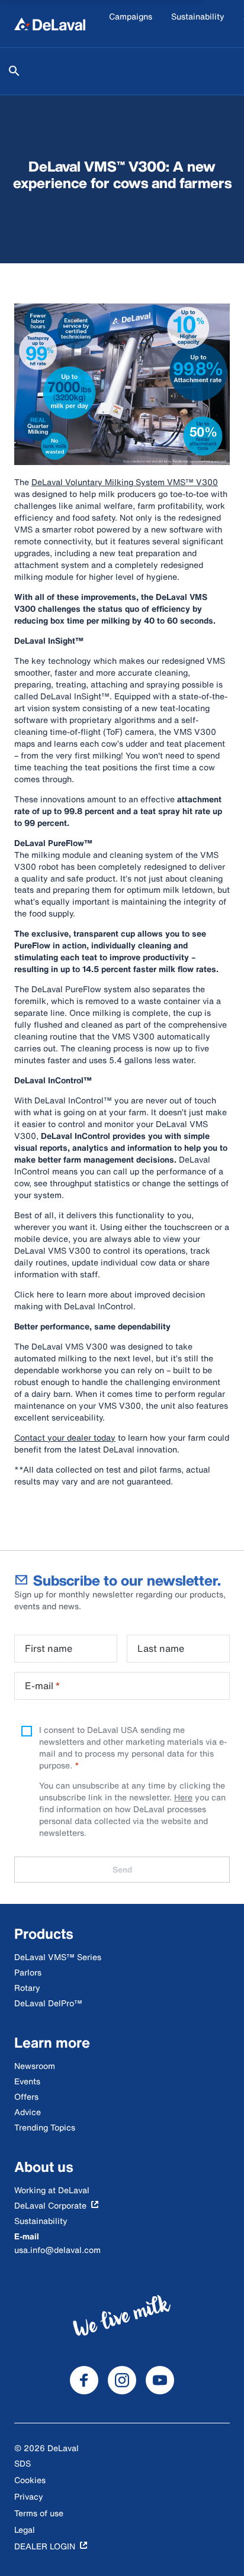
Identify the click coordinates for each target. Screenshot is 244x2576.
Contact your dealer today (65, 1437)
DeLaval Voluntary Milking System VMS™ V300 (125, 482)
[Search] (14, 71)
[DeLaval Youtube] (160, 2380)
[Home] (50, 24)
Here (183, 1797)
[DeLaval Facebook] (84, 2380)
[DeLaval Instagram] (122, 2380)
